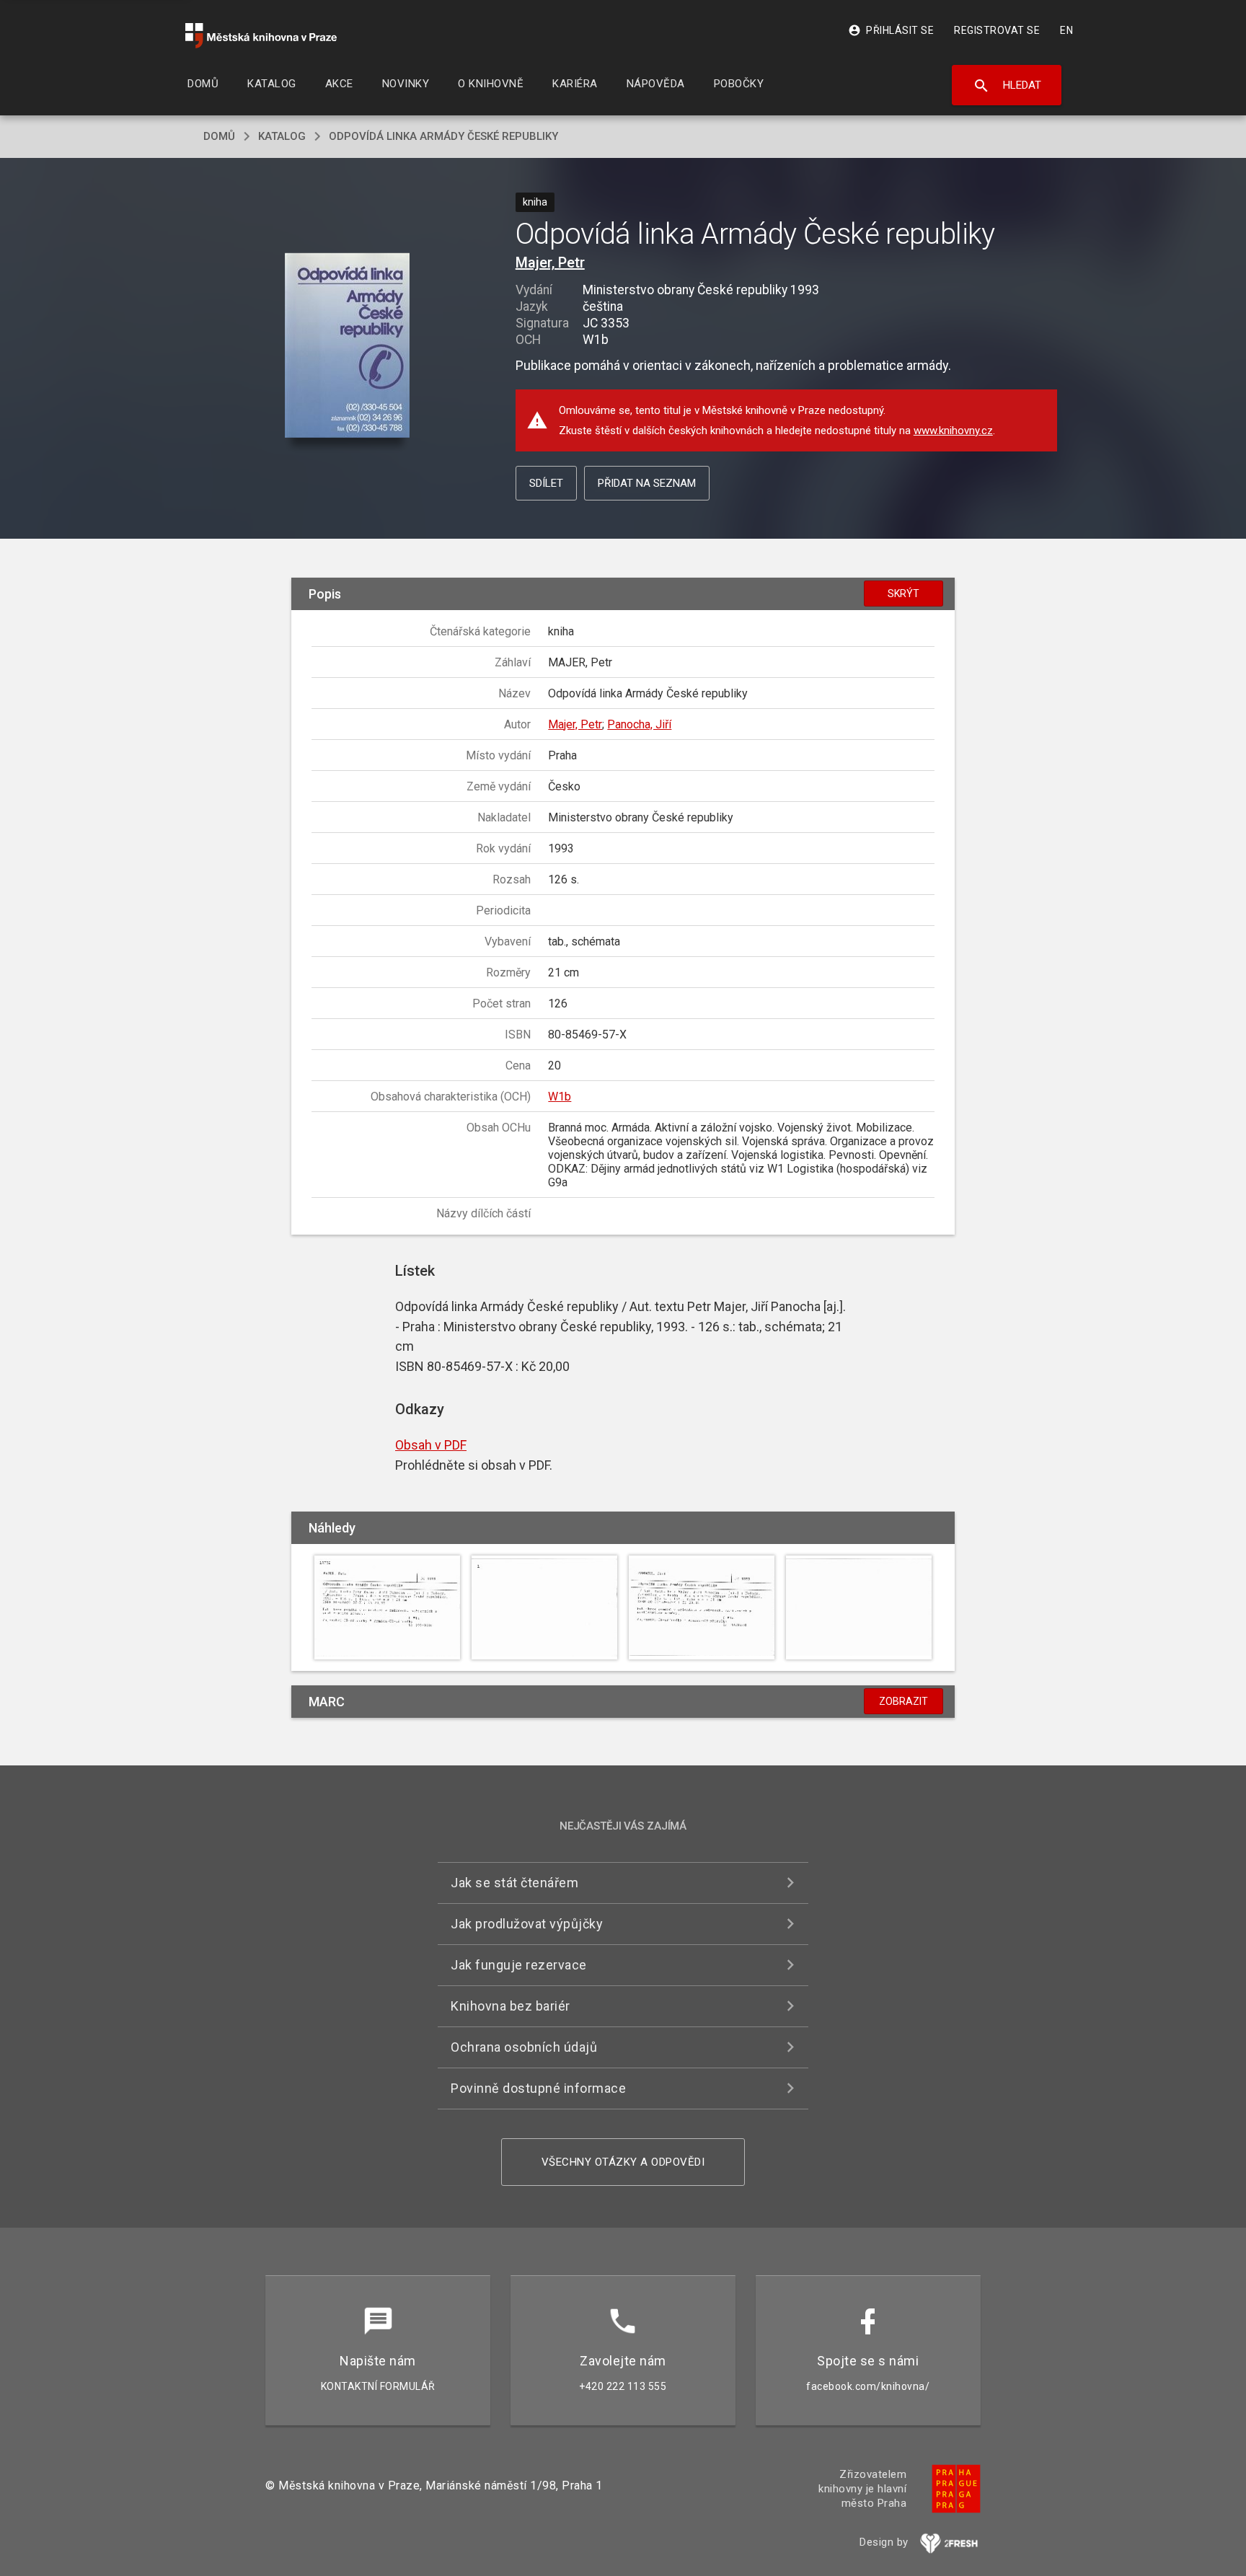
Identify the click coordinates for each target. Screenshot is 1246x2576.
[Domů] (261, 36)
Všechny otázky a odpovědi (623, 2162)
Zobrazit (903, 1701)
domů (219, 136)
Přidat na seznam (647, 483)
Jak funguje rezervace (519, 1965)
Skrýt (903, 594)
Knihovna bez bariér (511, 2006)
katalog (282, 136)
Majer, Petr (550, 263)
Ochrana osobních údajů (524, 2047)
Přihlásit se (891, 30)
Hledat (1007, 86)
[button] (347, 347)
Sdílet (546, 483)
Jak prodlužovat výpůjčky (527, 1924)
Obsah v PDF (431, 1445)
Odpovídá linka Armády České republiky (443, 136)
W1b (560, 1097)
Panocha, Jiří (639, 724)
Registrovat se (997, 30)
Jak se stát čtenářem (514, 1883)
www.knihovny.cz (953, 431)
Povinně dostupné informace (538, 2088)
